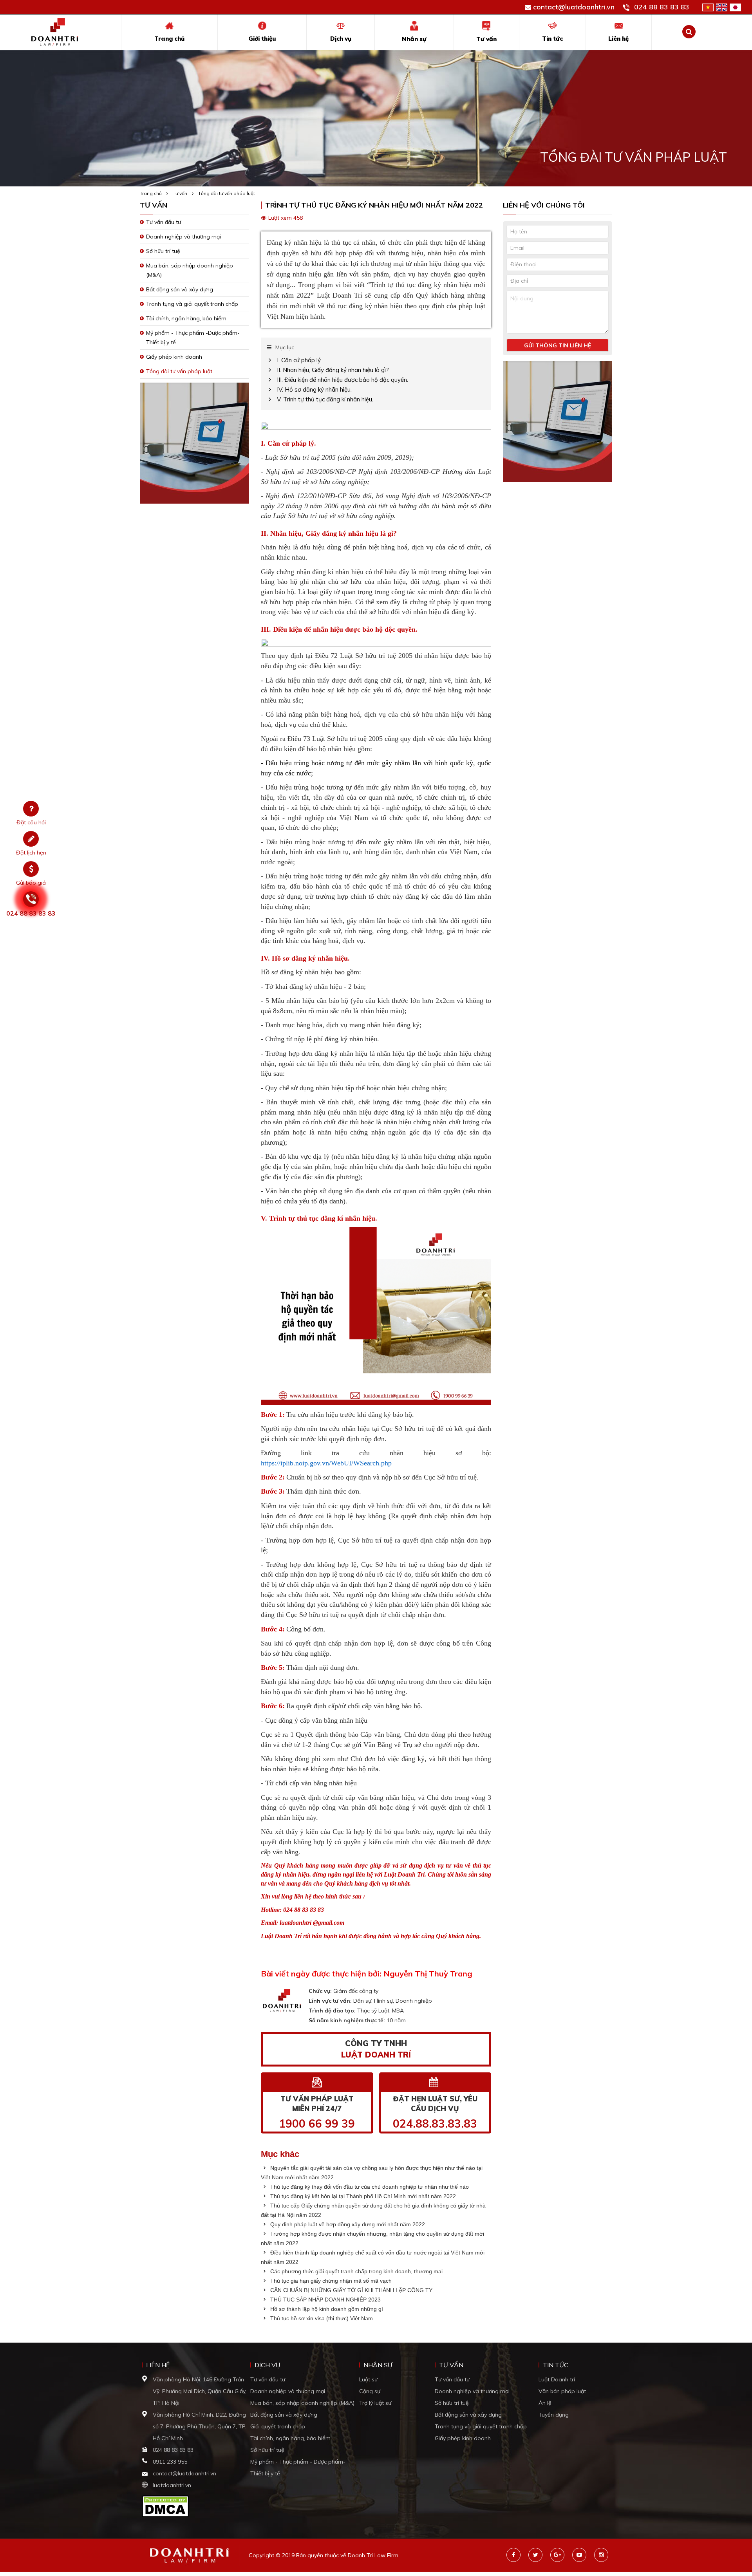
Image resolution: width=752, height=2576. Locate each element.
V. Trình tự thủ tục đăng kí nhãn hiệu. (325, 399)
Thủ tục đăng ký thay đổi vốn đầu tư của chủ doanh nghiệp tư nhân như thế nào (369, 2187)
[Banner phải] (558, 424)
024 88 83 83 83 (662, 7)
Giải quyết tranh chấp (278, 2426)
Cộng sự (370, 2391)
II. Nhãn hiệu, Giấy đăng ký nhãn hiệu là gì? (333, 370)
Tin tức (552, 39)
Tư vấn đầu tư (164, 222)
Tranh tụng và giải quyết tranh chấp (192, 304)
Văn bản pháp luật (562, 2391)
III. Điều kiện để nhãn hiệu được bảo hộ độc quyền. (343, 380)
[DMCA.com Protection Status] (165, 2506)
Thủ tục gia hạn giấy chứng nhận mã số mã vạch (330, 2281)
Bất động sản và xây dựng (180, 289)
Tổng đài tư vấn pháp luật (227, 193)
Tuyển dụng (554, 2415)
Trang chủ (169, 39)
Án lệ (545, 2403)
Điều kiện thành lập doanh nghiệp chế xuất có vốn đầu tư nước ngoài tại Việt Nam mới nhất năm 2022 (373, 2257)
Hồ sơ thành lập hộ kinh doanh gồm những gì (326, 2309)
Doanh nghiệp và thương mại (183, 237)
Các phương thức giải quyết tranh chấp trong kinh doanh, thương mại (356, 2271)
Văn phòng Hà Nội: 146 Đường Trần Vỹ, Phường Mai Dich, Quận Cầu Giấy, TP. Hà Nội (200, 2391)
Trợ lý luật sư (375, 2403)
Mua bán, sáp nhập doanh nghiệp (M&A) (302, 2403)
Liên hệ (618, 39)
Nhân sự (414, 39)
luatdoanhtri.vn (172, 2485)
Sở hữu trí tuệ (163, 251)
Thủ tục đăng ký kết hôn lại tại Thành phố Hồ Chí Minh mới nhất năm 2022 (362, 2196)
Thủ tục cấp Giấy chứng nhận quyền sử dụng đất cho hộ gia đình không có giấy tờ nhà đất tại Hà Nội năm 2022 (373, 2210)
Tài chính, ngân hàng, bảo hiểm (186, 318)
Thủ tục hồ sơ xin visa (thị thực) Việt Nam (321, 2318)
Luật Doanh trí (557, 2379)
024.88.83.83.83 (435, 2123)
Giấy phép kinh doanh (174, 357)
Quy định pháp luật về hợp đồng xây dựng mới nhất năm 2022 (347, 2224)
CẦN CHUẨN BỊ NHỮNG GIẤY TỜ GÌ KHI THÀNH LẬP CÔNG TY (351, 2290)
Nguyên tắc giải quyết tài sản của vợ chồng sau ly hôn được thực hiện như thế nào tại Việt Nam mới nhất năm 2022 (372, 2173)
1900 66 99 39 (317, 2123)
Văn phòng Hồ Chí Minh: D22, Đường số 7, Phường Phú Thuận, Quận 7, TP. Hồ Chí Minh (200, 2426)
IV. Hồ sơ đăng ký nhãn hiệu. (314, 389)
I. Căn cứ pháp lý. (299, 360)
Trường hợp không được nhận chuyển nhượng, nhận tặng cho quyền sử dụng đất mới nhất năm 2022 (372, 2238)
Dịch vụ (341, 39)
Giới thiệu (262, 39)
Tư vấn (486, 39)
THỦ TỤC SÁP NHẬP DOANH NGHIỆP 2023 (325, 2300)
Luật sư (368, 2379)
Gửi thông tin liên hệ (558, 345)
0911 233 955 (170, 2462)
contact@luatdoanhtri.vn (574, 7)
